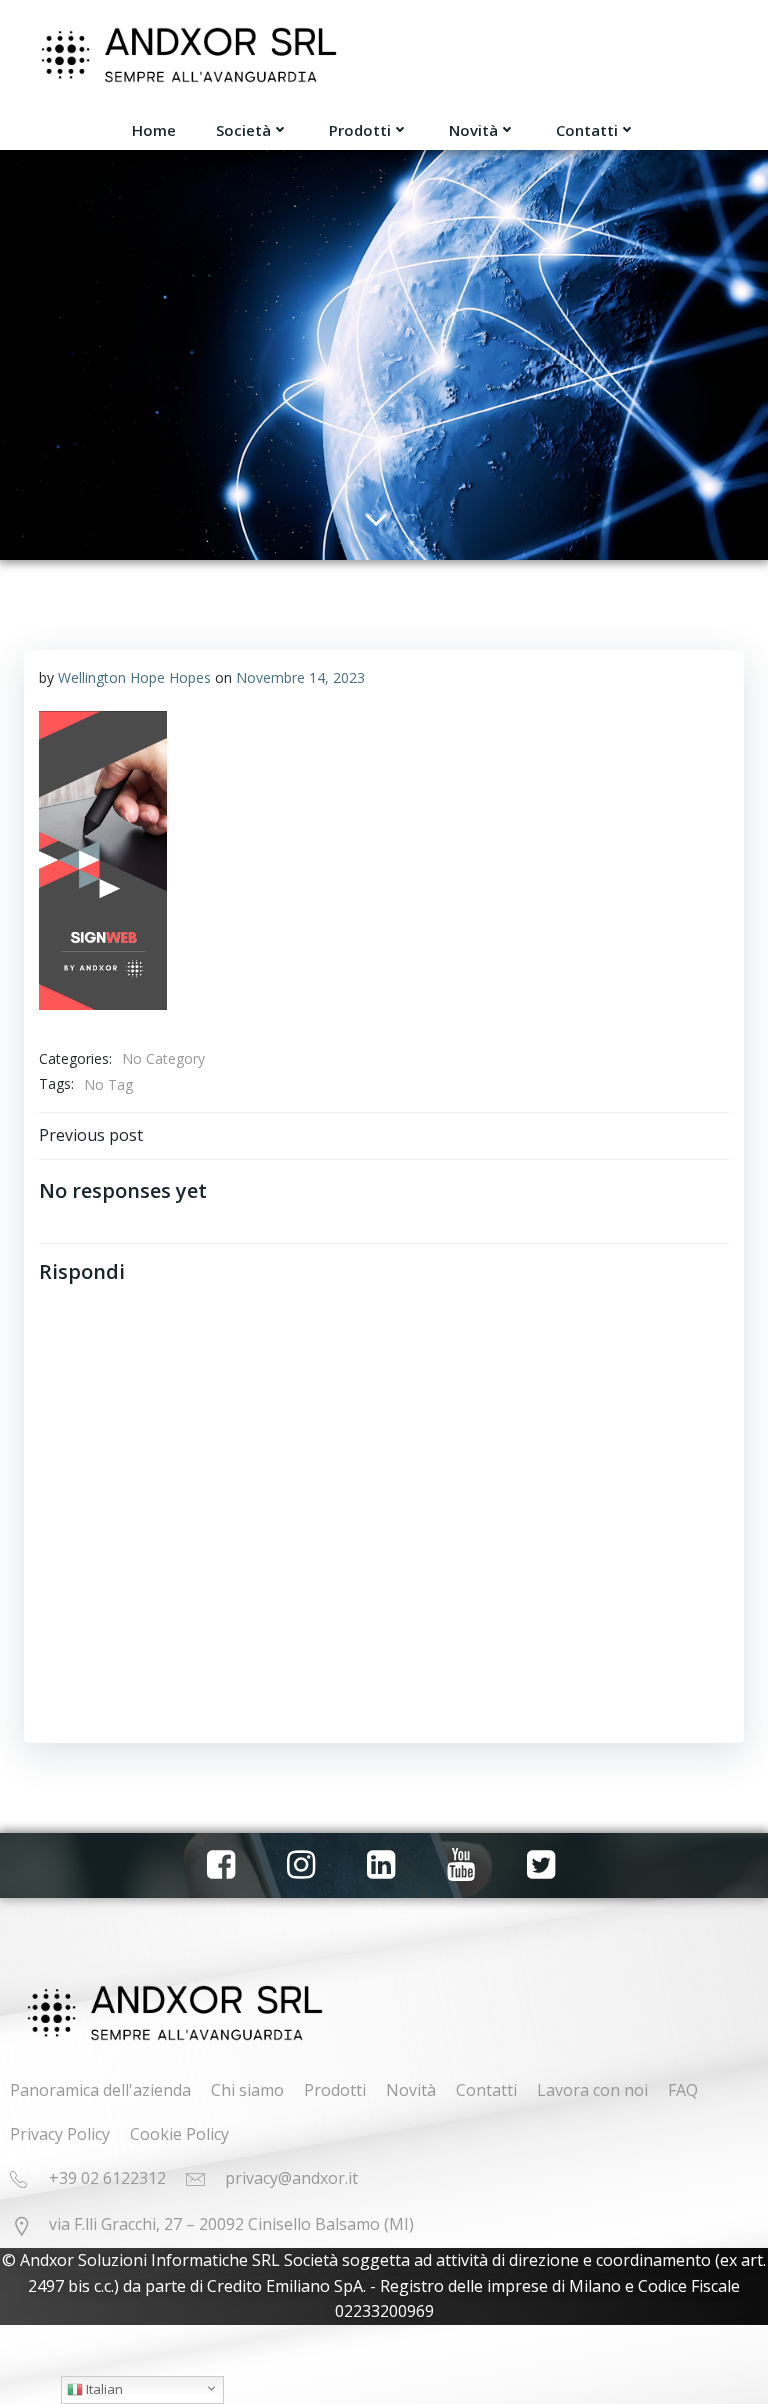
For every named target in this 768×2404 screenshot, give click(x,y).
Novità (473, 130)
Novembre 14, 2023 (300, 677)
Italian (103, 2389)
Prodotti (360, 130)
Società (243, 130)
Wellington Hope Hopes (134, 677)
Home (154, 130)
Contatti (587, 130)
